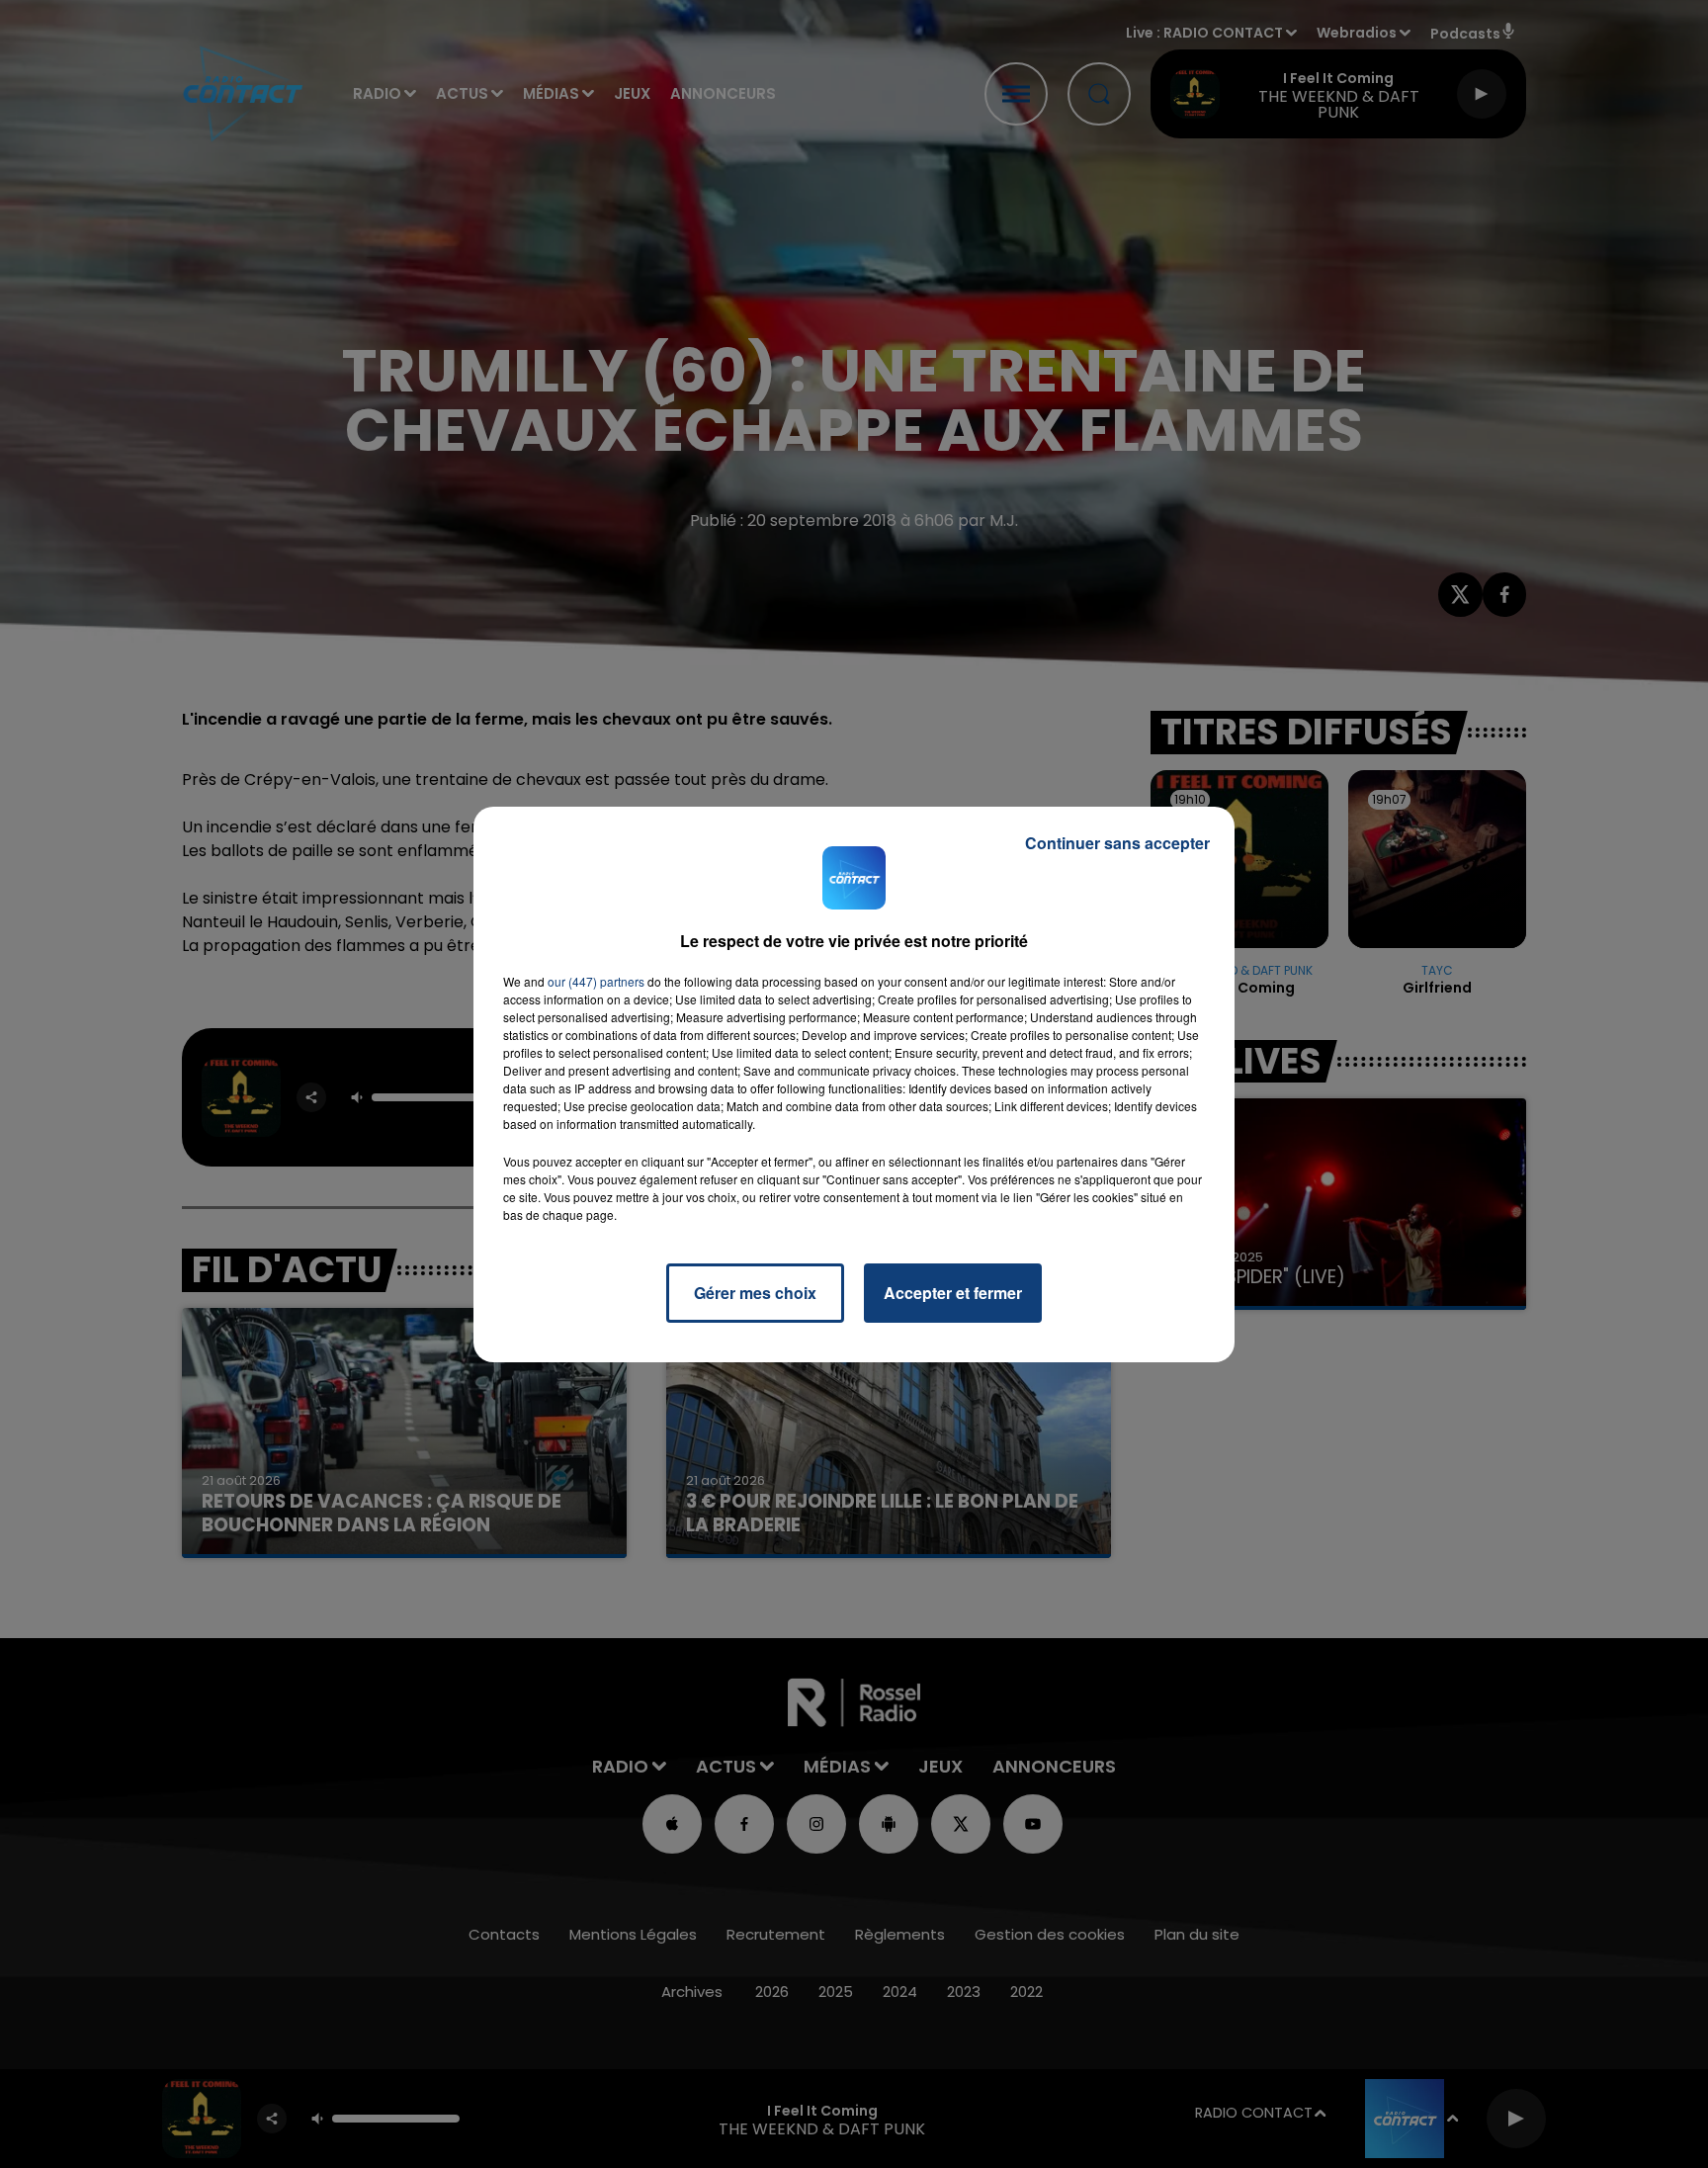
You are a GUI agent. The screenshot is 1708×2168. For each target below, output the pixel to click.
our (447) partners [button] (596, 981)
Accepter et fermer (953, 1293)
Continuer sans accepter (1117, 843)
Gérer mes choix (755, 1293)
